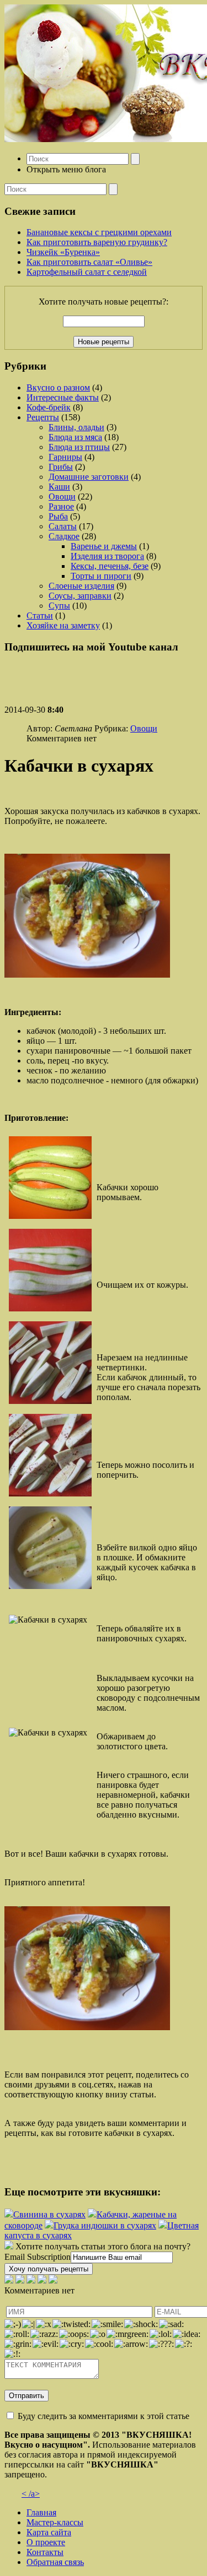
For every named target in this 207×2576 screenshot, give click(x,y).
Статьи (40, 615)
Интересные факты (63, 397)
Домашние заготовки (89, 477)
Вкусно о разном (58, 387)
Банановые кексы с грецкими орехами (99, 232)
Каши (59, 487)
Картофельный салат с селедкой (87, 272)
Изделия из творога (107, 556)
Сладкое (64, 536)
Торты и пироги (101, 576)
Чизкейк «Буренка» (63, 252)
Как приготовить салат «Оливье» (89, 262)
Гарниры (65, 457)
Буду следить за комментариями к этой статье (104, 2416)
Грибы (61, 467)
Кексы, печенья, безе (110, 566)
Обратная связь (55, 2562)
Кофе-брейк (49, 407)
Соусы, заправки (80, 596)
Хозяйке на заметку (63, 625)
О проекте (46, 2542)
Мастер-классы (55, 2522)
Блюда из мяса (75, 437)
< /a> (31, 2494)
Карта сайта (49, 2532)
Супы (59, 606)
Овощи (62, 497)
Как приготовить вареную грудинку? (97, 242)
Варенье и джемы (104, 546)
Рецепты (43, 417)
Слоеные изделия (81, 586)
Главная (41, 2512)
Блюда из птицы (79, 447)
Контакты (45, 2552)
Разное (61, 506)
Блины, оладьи (76, 427)
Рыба (58, 516)
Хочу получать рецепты (49, 2269)
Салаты (63, 526)
